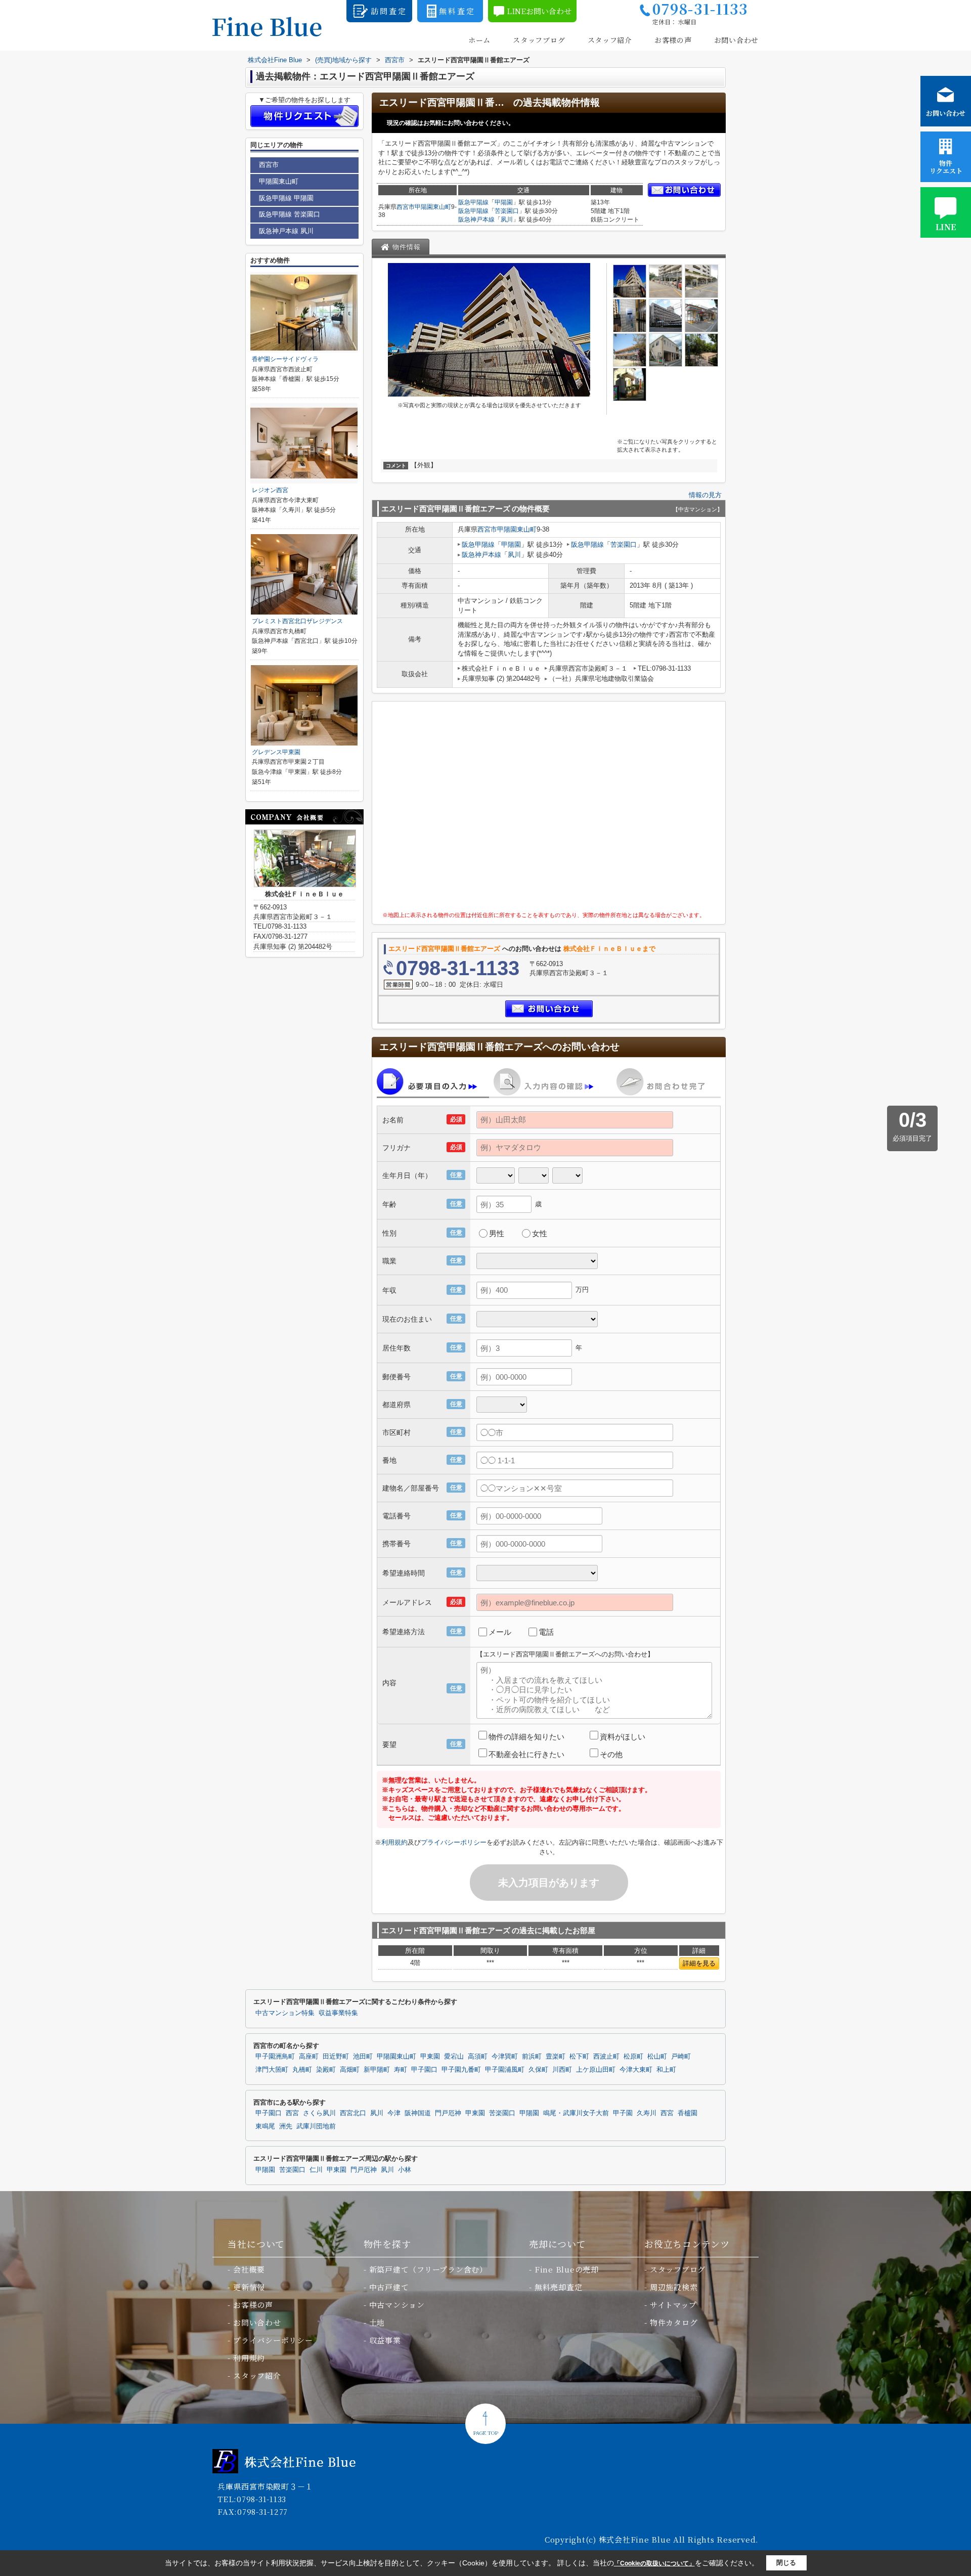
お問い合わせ (736, 40)
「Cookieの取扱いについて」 (654, 2563)
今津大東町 (636, 2070)
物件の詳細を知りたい (526, 1737)
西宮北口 (353, 2113)
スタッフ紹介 (610, 40)
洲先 (286, 2126)
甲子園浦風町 (505, 2070)
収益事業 (385, 2340)
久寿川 (647, 2113)
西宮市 (406, 207)
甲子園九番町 (461, 2070)
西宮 (292, 2113)
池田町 (363, 2057)
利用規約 (394, 1842)
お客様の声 (673, 40)
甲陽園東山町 (433, 207)
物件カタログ (674, 2322)
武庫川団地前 (316, 2126)
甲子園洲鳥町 (275, 2057)
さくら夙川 (319, 2113)
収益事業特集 (338, 2013)
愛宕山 (454, 2057)
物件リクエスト (946, 167)
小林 (405, 2170)
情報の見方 (705, 495)
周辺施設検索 (674, 2287)
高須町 (478, 2057)
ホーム (479, 40)
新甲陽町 (377, 2070)
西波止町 (606, 2057)
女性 (540, 1233)
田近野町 (336, 2057)
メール (500, 1632)
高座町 (309, 2057)
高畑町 (350, 2070)
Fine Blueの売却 (567, 2269)
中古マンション (397, 2305)
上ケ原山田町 (596, 2070)
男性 (497, 1233)
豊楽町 (556, 2057)
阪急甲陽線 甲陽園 (286, 198)
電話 (546, 1632)
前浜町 (532, 2057)
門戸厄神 (448, 2113)
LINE (946, 227)
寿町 (401, 2070)
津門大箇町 (272, 2070)
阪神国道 (418, 2113)
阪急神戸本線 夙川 (286, 231)
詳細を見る (699, 1963)
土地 (377, 2322)
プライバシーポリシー (454, 1842)
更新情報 (249, 2287)
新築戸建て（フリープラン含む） (428, 2269)
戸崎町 (681, 2057)
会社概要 (249, 2269)
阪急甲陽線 (473, 202)
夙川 (507, 220)
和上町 (666, 2070)
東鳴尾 (265, 2126)
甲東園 (430, 2057)
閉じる (786, 2563)
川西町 (562, 2070)
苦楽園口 (507, 211)
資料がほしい (623, 1737)
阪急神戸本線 (476, 220)
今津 (394, 2113)
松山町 (657, 2057)
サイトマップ (673, 2305)
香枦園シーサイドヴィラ (285, 359)
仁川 (316, 2170)
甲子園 (623, 2113)
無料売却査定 (559, 2287)
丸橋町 (302, 2070)
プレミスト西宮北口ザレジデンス (297, 621)
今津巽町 (505, 2057)
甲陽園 (504, 202)
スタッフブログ (539, 40)
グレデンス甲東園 (276, 752)
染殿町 (326, 2070)
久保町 (538, 2070)
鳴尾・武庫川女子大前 (576, 2113)
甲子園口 (424, 2070)
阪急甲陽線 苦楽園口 (290, 214)
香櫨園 (688, 2113)
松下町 (579, 2057)
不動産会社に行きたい (526, 1754)
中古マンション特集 (285, 2013)
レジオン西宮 (270, 490)
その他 (611, 1754)
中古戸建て (389, 2287)
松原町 (633, 2057)
